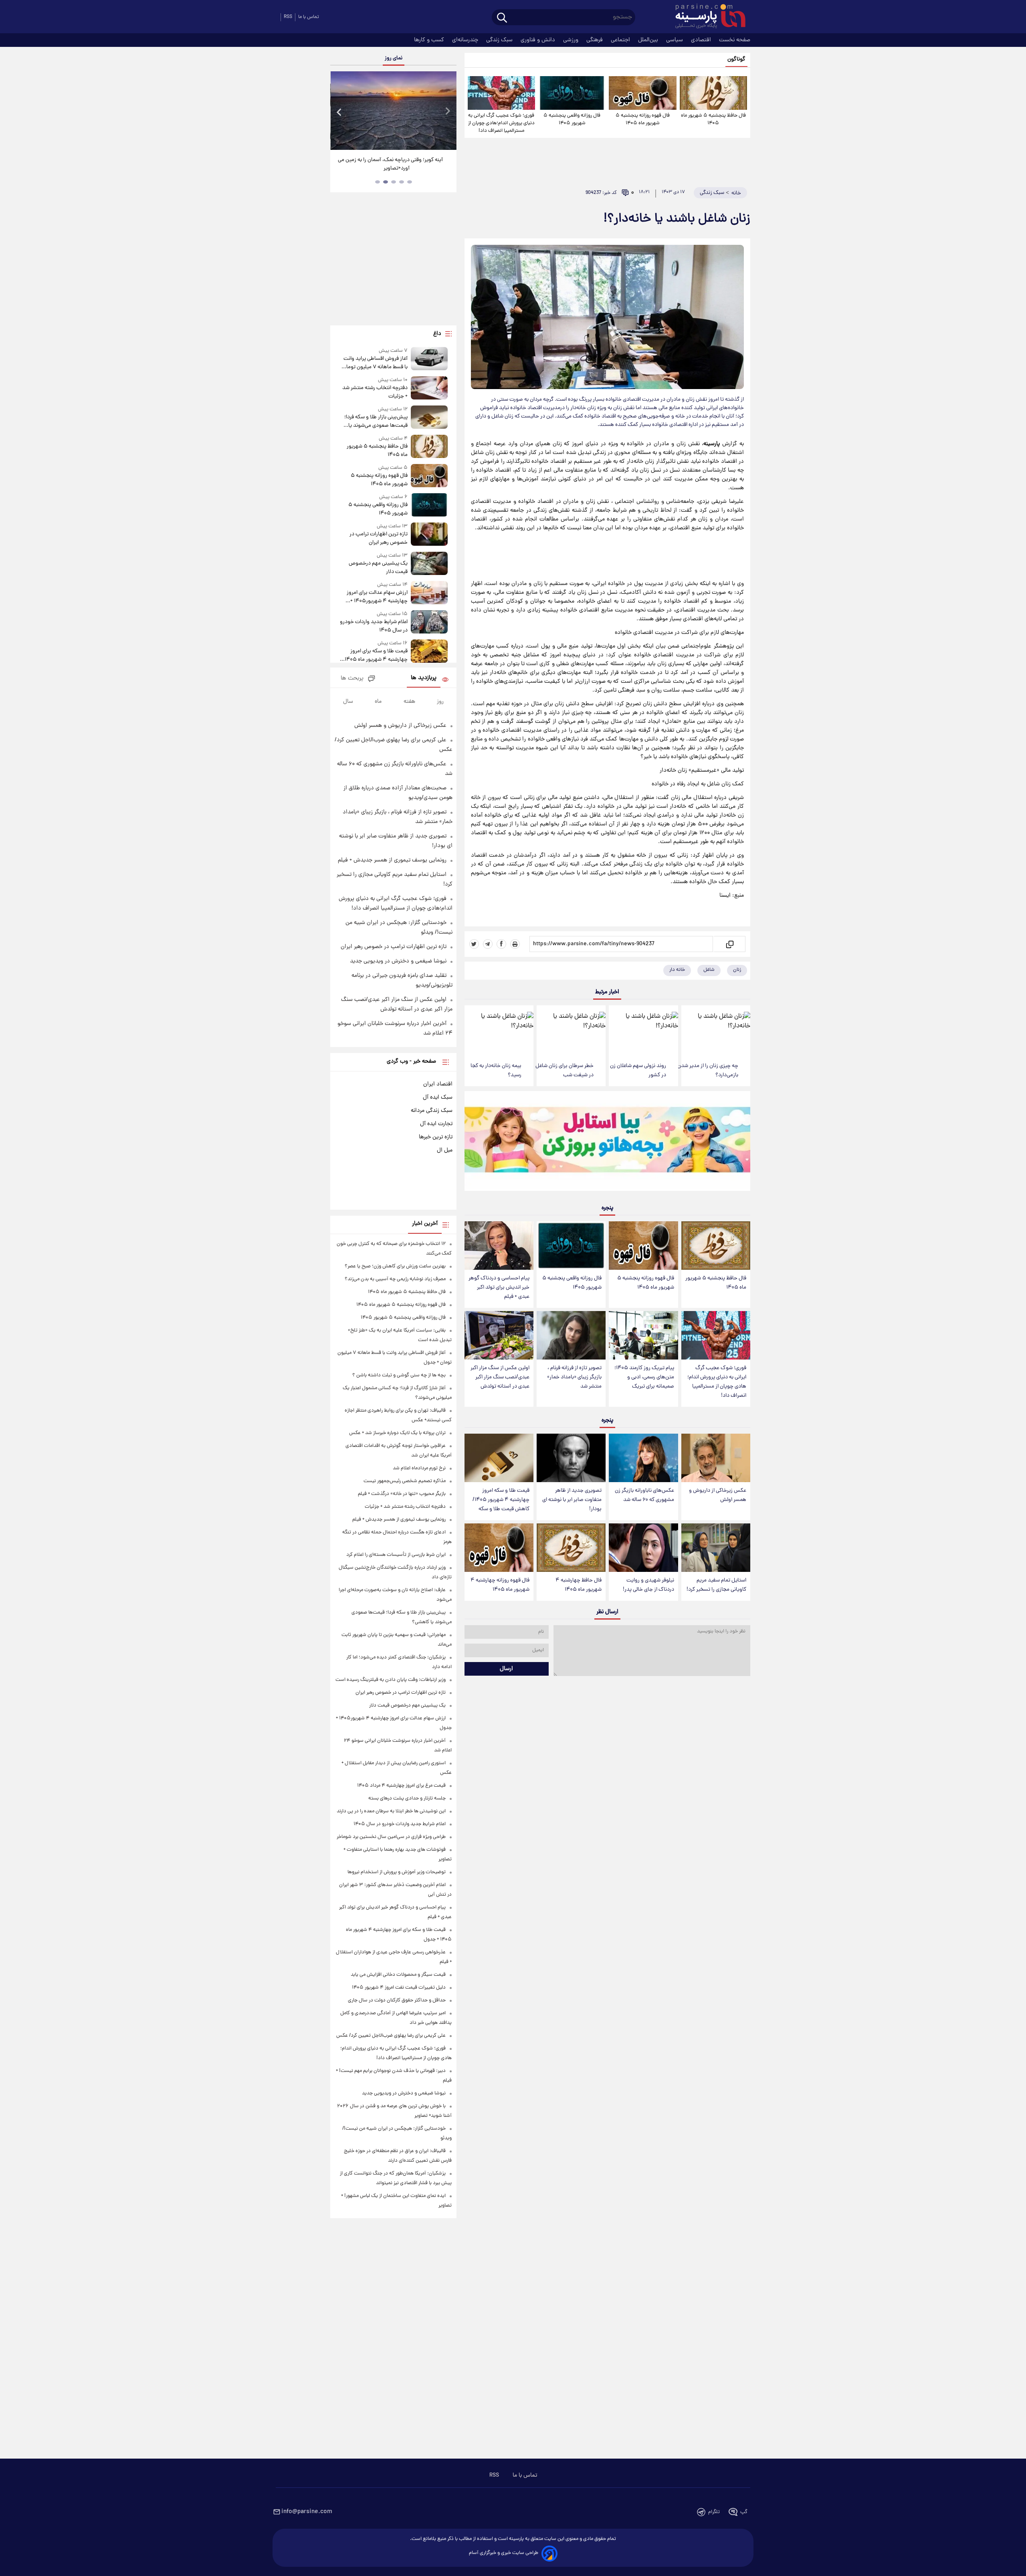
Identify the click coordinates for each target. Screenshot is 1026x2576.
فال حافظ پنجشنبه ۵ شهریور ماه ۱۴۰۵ (713, 119)
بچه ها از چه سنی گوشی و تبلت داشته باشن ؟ (399, 1375)
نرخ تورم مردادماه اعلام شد (419, 1468)
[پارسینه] (706, 17)
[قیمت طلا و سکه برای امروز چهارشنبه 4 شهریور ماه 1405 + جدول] (429, 652)
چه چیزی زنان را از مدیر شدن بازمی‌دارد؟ (708, 1071)
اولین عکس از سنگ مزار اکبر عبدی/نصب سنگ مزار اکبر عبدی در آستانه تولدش (500, 1377)
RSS (288, 17)
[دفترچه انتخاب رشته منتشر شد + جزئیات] (429, 388)
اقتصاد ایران (438, 1084)
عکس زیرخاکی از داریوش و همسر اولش (718, 1495)
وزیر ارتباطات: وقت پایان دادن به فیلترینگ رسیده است (391, 1680)
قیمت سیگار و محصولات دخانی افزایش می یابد (398, 1975)
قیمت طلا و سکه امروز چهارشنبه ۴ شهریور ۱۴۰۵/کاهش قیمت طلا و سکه (501, 1500)
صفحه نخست (735, 40)
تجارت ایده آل (436, 1124)
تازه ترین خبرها (436, 1137)
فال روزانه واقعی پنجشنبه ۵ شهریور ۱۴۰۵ (572, 119)
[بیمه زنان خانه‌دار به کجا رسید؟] (499, 1031)
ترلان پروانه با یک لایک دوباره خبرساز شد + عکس (397, 1433)
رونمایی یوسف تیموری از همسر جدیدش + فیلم (392, 860)
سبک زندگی (500, 40)
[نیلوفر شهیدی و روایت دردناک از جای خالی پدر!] (643, 1548)
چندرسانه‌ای (466, 40)
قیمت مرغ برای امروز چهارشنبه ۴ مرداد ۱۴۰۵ (401, 1786)
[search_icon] (502, 18)
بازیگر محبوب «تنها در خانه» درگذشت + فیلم (402, 1494)
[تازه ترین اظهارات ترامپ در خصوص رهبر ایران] (429, 535)
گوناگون (736, 60)
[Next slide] (447, 112)
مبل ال (445, 1150)
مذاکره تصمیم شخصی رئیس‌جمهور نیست (405, 1481)
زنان (737, 970)
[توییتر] (474, 944)
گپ (744, 2512)
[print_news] (515, 944)
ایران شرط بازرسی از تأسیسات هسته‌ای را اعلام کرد (396, 1555)
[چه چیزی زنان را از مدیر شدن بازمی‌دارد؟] (716, 1031)
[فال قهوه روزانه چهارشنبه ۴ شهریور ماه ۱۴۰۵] (499, 1548)
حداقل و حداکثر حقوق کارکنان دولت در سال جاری (397, 2000)
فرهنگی (595, 40)
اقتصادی (702, 40)
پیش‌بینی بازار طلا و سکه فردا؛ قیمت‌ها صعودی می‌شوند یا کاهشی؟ (376, 422)
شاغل (709, 970)
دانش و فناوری (539, 40)
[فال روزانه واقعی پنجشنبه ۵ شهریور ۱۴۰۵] (572, 93)
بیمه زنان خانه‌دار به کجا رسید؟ (496, 1071)
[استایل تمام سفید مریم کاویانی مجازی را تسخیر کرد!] (716, 1548)
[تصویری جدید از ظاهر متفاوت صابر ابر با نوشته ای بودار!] (571, 1458)
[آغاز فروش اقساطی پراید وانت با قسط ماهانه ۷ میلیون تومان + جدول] (429, 359)
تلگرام (714, 2512)
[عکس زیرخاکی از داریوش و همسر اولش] (716, 1458)
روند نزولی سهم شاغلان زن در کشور (638, 1071)
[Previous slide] (339, 112)
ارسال (506, 1669)
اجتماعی (621, 40)
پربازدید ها (424, 678)
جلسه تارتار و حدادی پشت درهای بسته (407, 1798)
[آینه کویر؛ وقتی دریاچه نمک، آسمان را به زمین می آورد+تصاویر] (393, 111)
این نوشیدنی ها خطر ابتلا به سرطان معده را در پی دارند (391, 1811)
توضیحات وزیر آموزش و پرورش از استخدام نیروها (397, 1872)
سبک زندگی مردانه (432, 1111)
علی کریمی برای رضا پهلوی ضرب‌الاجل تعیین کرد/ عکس (391, 2036)
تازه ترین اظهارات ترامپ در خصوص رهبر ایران (378, 539)
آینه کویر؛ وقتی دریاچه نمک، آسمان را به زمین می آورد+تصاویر (390, 164)
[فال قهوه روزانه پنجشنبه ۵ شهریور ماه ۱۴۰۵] (642, 93)
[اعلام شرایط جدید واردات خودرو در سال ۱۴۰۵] (429, 622)
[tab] (410, 182)
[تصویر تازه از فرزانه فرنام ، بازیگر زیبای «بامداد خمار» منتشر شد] (571, 1335)
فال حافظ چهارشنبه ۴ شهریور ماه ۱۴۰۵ (579, 1585)
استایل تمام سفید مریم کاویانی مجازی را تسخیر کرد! (716, 1585)
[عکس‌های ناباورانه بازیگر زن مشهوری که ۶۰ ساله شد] (643, 1458)
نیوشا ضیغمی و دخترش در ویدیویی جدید (398, 961)
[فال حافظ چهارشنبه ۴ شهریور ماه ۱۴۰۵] (571, 1548)
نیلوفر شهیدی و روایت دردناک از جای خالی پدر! (648, 1585)
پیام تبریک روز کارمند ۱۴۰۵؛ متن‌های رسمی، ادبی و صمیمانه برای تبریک (644, 1377)
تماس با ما (309, 17)
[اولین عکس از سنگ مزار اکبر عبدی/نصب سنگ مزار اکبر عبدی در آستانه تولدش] (499, 1335)
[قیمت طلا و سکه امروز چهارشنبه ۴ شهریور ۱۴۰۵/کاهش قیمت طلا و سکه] (499, 1458)
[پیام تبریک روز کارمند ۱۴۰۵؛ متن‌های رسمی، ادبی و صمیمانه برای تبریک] (643, 1335)
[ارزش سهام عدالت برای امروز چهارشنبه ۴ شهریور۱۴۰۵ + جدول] (429, 593)
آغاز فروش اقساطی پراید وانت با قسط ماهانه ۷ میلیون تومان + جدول (375, 363)
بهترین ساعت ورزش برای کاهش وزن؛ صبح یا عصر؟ (395, 1266)
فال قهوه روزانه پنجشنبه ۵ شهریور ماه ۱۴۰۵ (643, 119)
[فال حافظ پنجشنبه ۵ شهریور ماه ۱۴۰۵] (713, 93)
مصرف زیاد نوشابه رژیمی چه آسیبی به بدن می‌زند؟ (395, 1279)
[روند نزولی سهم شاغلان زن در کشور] (643, 1031)
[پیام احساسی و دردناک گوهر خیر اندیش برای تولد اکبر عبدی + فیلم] (499, 1246)
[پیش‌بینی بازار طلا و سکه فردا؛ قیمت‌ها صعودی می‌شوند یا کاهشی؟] (429, 418)
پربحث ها (352, 679)
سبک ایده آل (438, 1097)
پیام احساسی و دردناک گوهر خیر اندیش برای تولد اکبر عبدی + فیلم (499, 1288)
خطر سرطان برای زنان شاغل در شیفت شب (565, 1071)
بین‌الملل (649, 40)
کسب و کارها (430, 40)
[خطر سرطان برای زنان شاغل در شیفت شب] (571, 1031)
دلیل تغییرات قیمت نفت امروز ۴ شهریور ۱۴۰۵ (399, 1988)
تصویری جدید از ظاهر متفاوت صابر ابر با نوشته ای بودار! (572, 1500)
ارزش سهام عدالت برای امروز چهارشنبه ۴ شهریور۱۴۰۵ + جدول (377, 597)
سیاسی (675, 40)
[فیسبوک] (501, 944)
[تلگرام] (488, 944)
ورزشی (572, 40)
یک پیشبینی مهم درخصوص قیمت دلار (378, 568)
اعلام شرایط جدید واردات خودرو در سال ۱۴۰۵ (374, 626)
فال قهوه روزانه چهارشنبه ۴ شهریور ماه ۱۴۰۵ (500, 1585)
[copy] (729, 944)
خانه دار (677, 970)
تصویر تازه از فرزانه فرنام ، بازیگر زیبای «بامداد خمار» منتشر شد (574, 1377)
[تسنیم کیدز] (607, 1143)
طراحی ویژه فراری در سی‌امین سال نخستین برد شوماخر (391, 1837)
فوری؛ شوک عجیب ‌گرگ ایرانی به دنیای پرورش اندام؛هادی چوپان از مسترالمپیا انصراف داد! (501, 123)
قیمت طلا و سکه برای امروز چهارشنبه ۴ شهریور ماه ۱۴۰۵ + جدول (374, 656)
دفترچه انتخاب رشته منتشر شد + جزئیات (375, 392)
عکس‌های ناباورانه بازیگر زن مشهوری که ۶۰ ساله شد (644, 1495)
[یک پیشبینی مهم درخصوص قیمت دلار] (429, 564)
